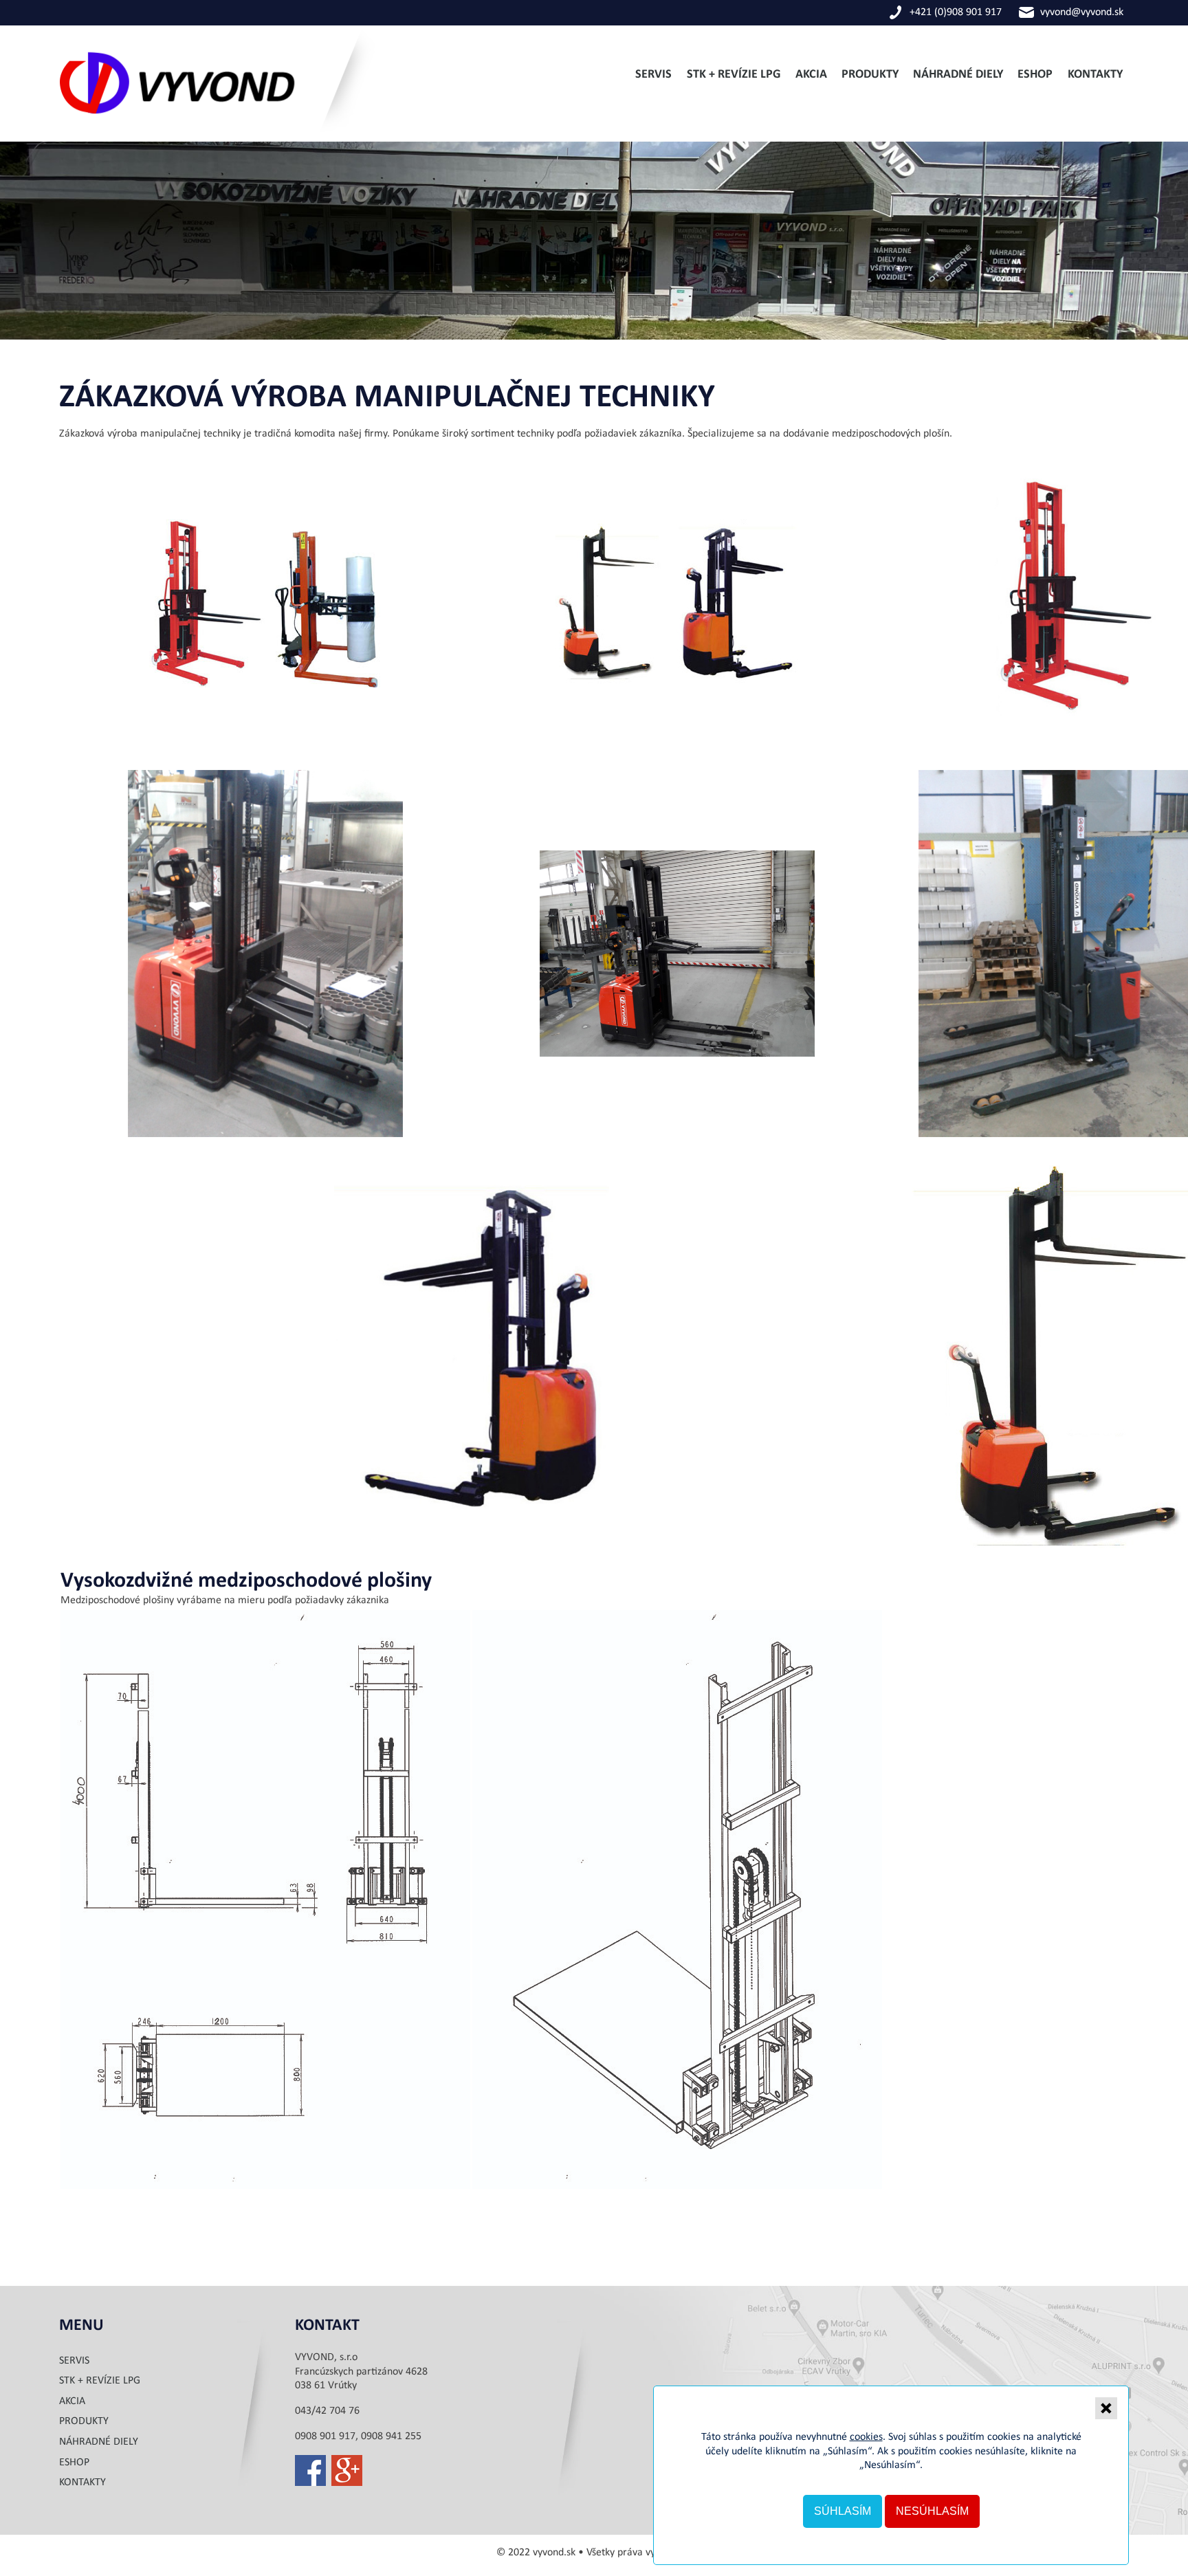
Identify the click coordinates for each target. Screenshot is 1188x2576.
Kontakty (1095, 75)
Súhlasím (843, 2511)
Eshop (1035, 75)
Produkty (870, 75)
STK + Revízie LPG (734, 75)
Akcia (811, 75)
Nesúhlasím (932, 2511)
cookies (866, 2437)
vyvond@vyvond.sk (1082, 12)
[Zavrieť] (1106, 2408)
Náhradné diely (958, 75)
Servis (653, 75)
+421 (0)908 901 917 (956, 12)
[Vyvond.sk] (220, 134)
